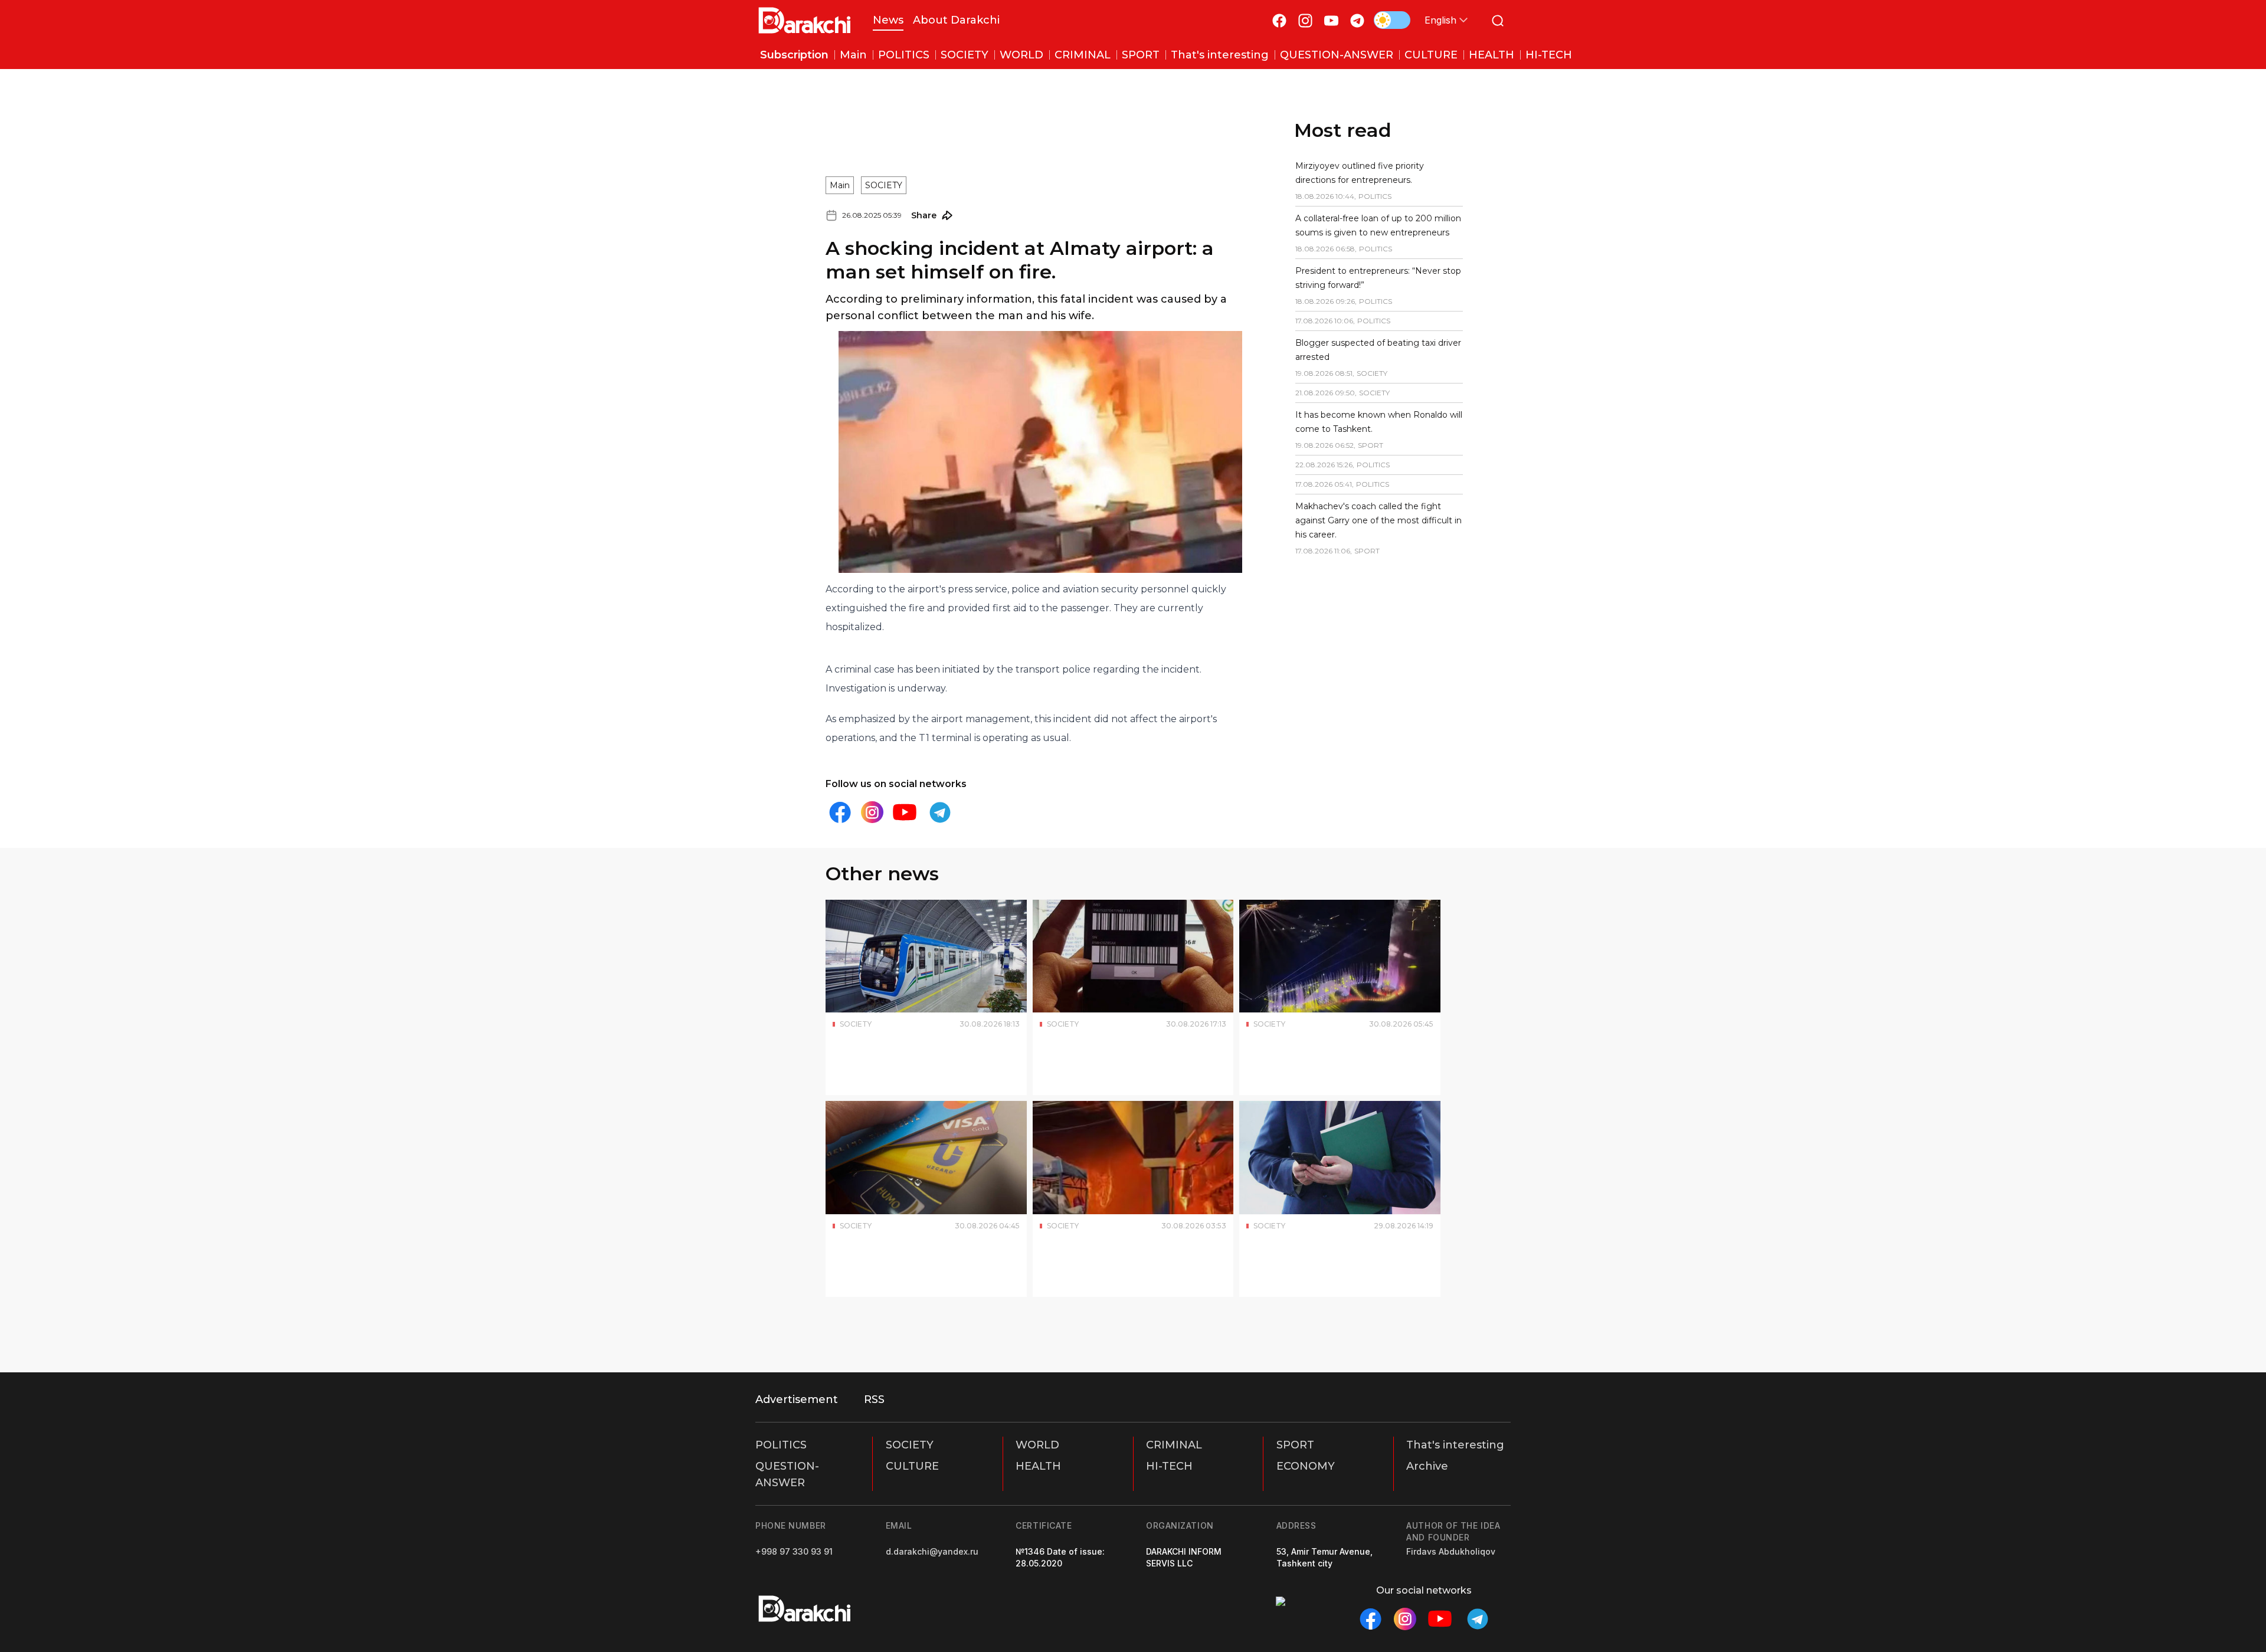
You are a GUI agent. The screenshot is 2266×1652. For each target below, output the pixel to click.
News (888, 20)
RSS (874, 1399)
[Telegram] (1357, 20)
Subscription (794, 55)
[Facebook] (1279, 20)
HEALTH (1038, 1466)
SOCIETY (884, 185)
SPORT (1295, 1445)
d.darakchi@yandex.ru (932, 1551)
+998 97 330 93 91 (794, 1551)
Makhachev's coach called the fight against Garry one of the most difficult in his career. (1378, 520)
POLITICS (781, 1445)
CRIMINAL (1174, 1445)
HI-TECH (1169, 1466)
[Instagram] (1305, 20)
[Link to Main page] (805, 20)
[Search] (1498, 20)
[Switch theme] (1392, 20)
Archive (1427, 1466)
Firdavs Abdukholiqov (1451, 1551)
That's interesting (1455, 1445)
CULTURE (912, 1466)
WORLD (1037, 1445)
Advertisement (797, 1399)
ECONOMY (1306, 1466)
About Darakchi (956, 20)
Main (840, 185)
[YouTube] (1331, 20)
